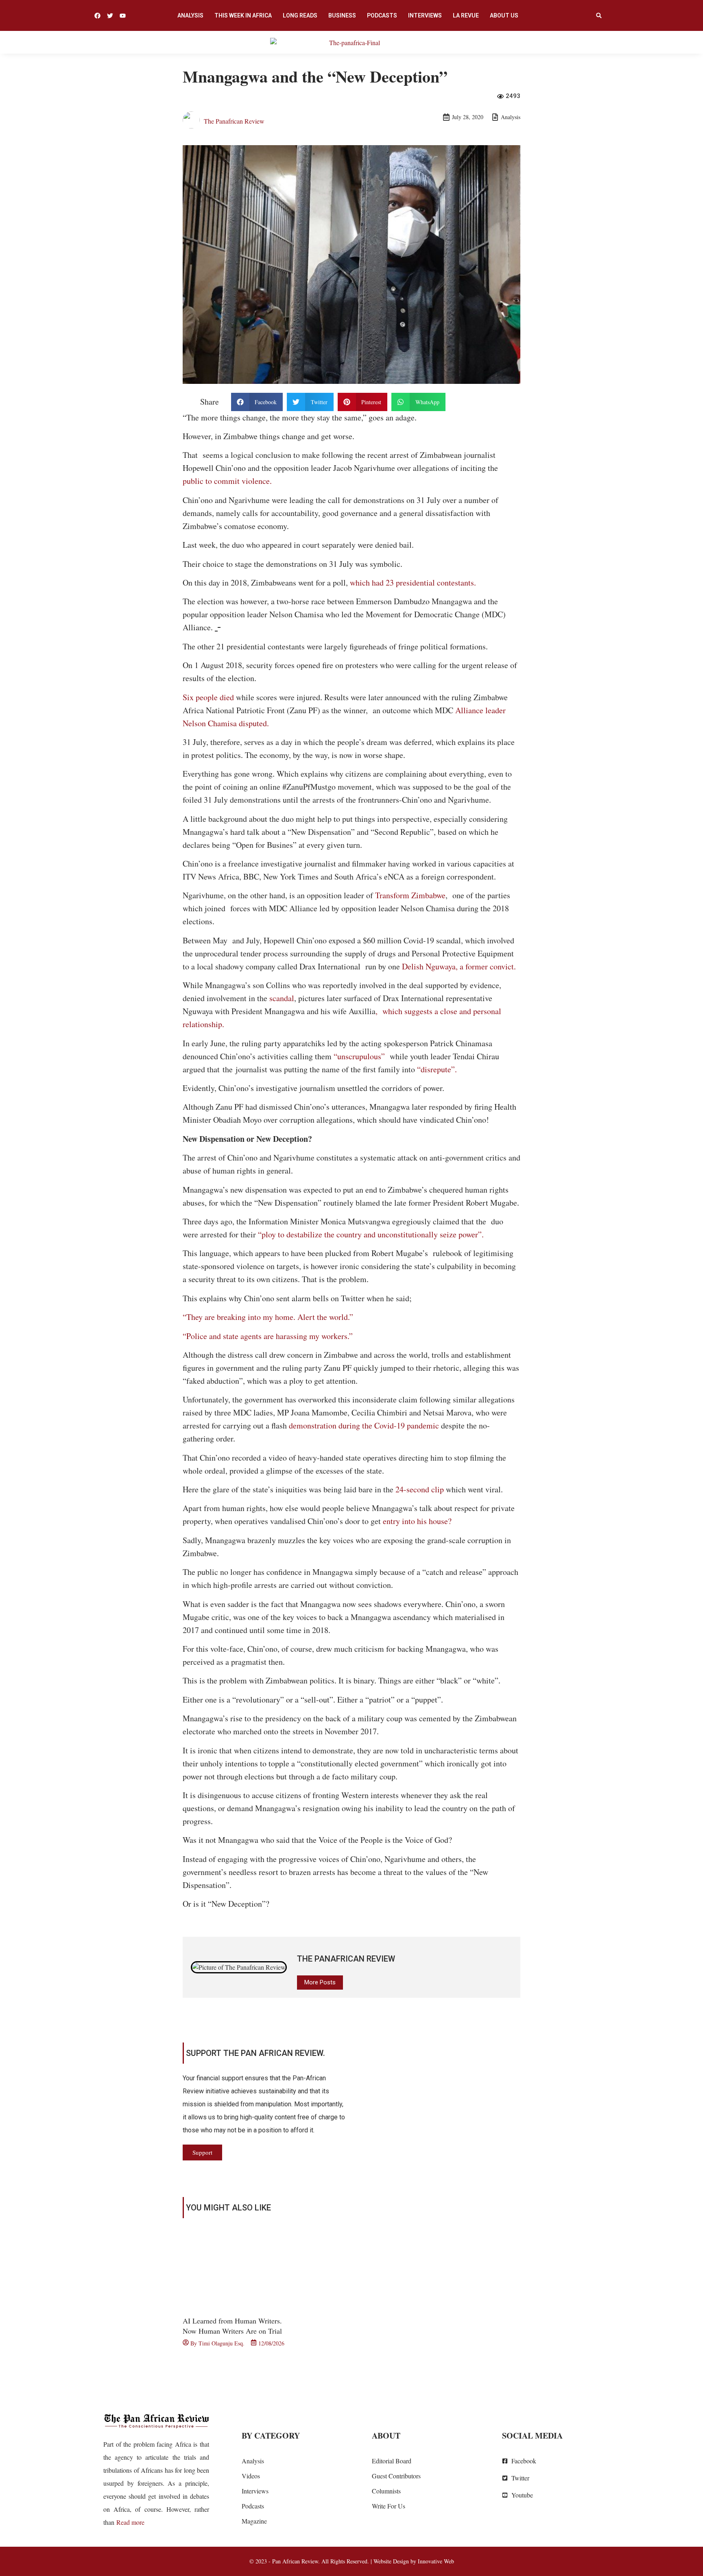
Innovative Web (436, 2561)
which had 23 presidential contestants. (413, 582)
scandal (282, 998)
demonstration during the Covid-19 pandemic (364, 1425)
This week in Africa (243, 15)
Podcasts (382, 15)
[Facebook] (97, 16)
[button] (599, 15)
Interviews (425, 15)
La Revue (466, 15)
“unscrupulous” (359, 1056)
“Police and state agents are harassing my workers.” (268, 1336)
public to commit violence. (227, 481)
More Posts (320, 1982)
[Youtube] (123, 16)
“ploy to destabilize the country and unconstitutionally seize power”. (371, 1234)
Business (342, 15)
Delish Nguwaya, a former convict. (459, 966)
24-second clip (420, 1489)
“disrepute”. (437, 1069)
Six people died (208, 697)
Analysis (190, 15)
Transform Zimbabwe (410, 895)
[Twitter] (110, 16)
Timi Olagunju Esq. (222, 2343)
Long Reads (300, 15)
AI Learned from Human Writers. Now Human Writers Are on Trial (232, 2326)
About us (504, 15)
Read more (130, 2522)
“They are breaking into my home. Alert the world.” (268, 1317)
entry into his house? (417, 1521)
